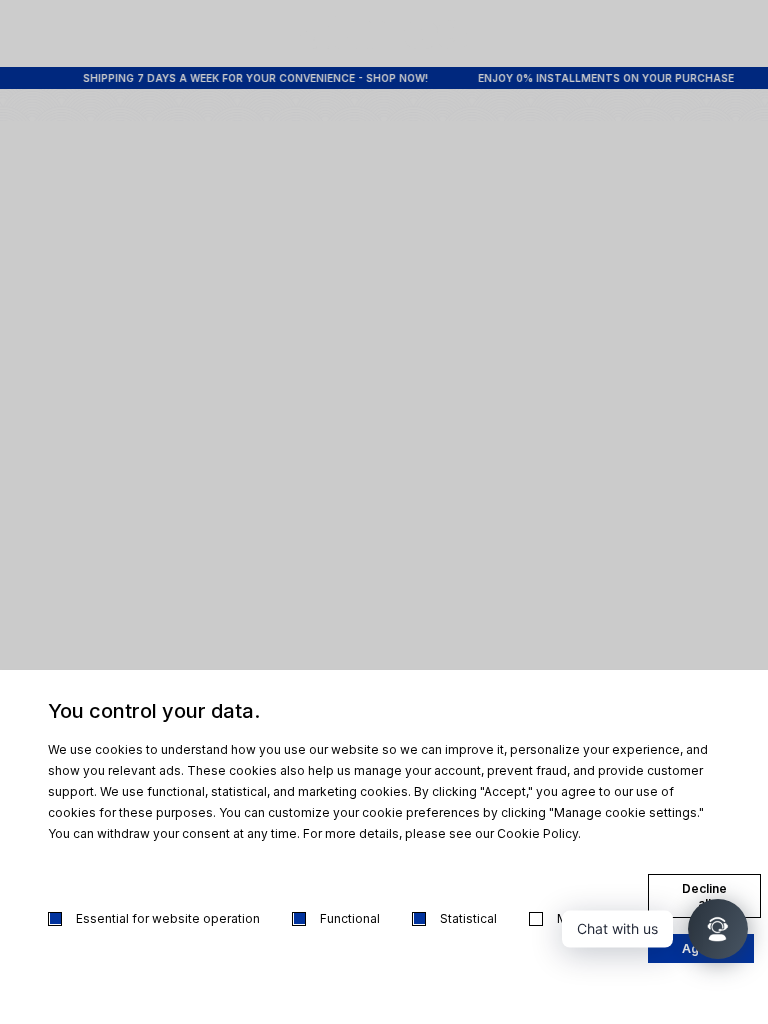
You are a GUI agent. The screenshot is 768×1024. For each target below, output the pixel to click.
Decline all (704, 896)
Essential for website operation (168, 918)
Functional (350, 918)
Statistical (468, 918)
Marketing (586, 918)
